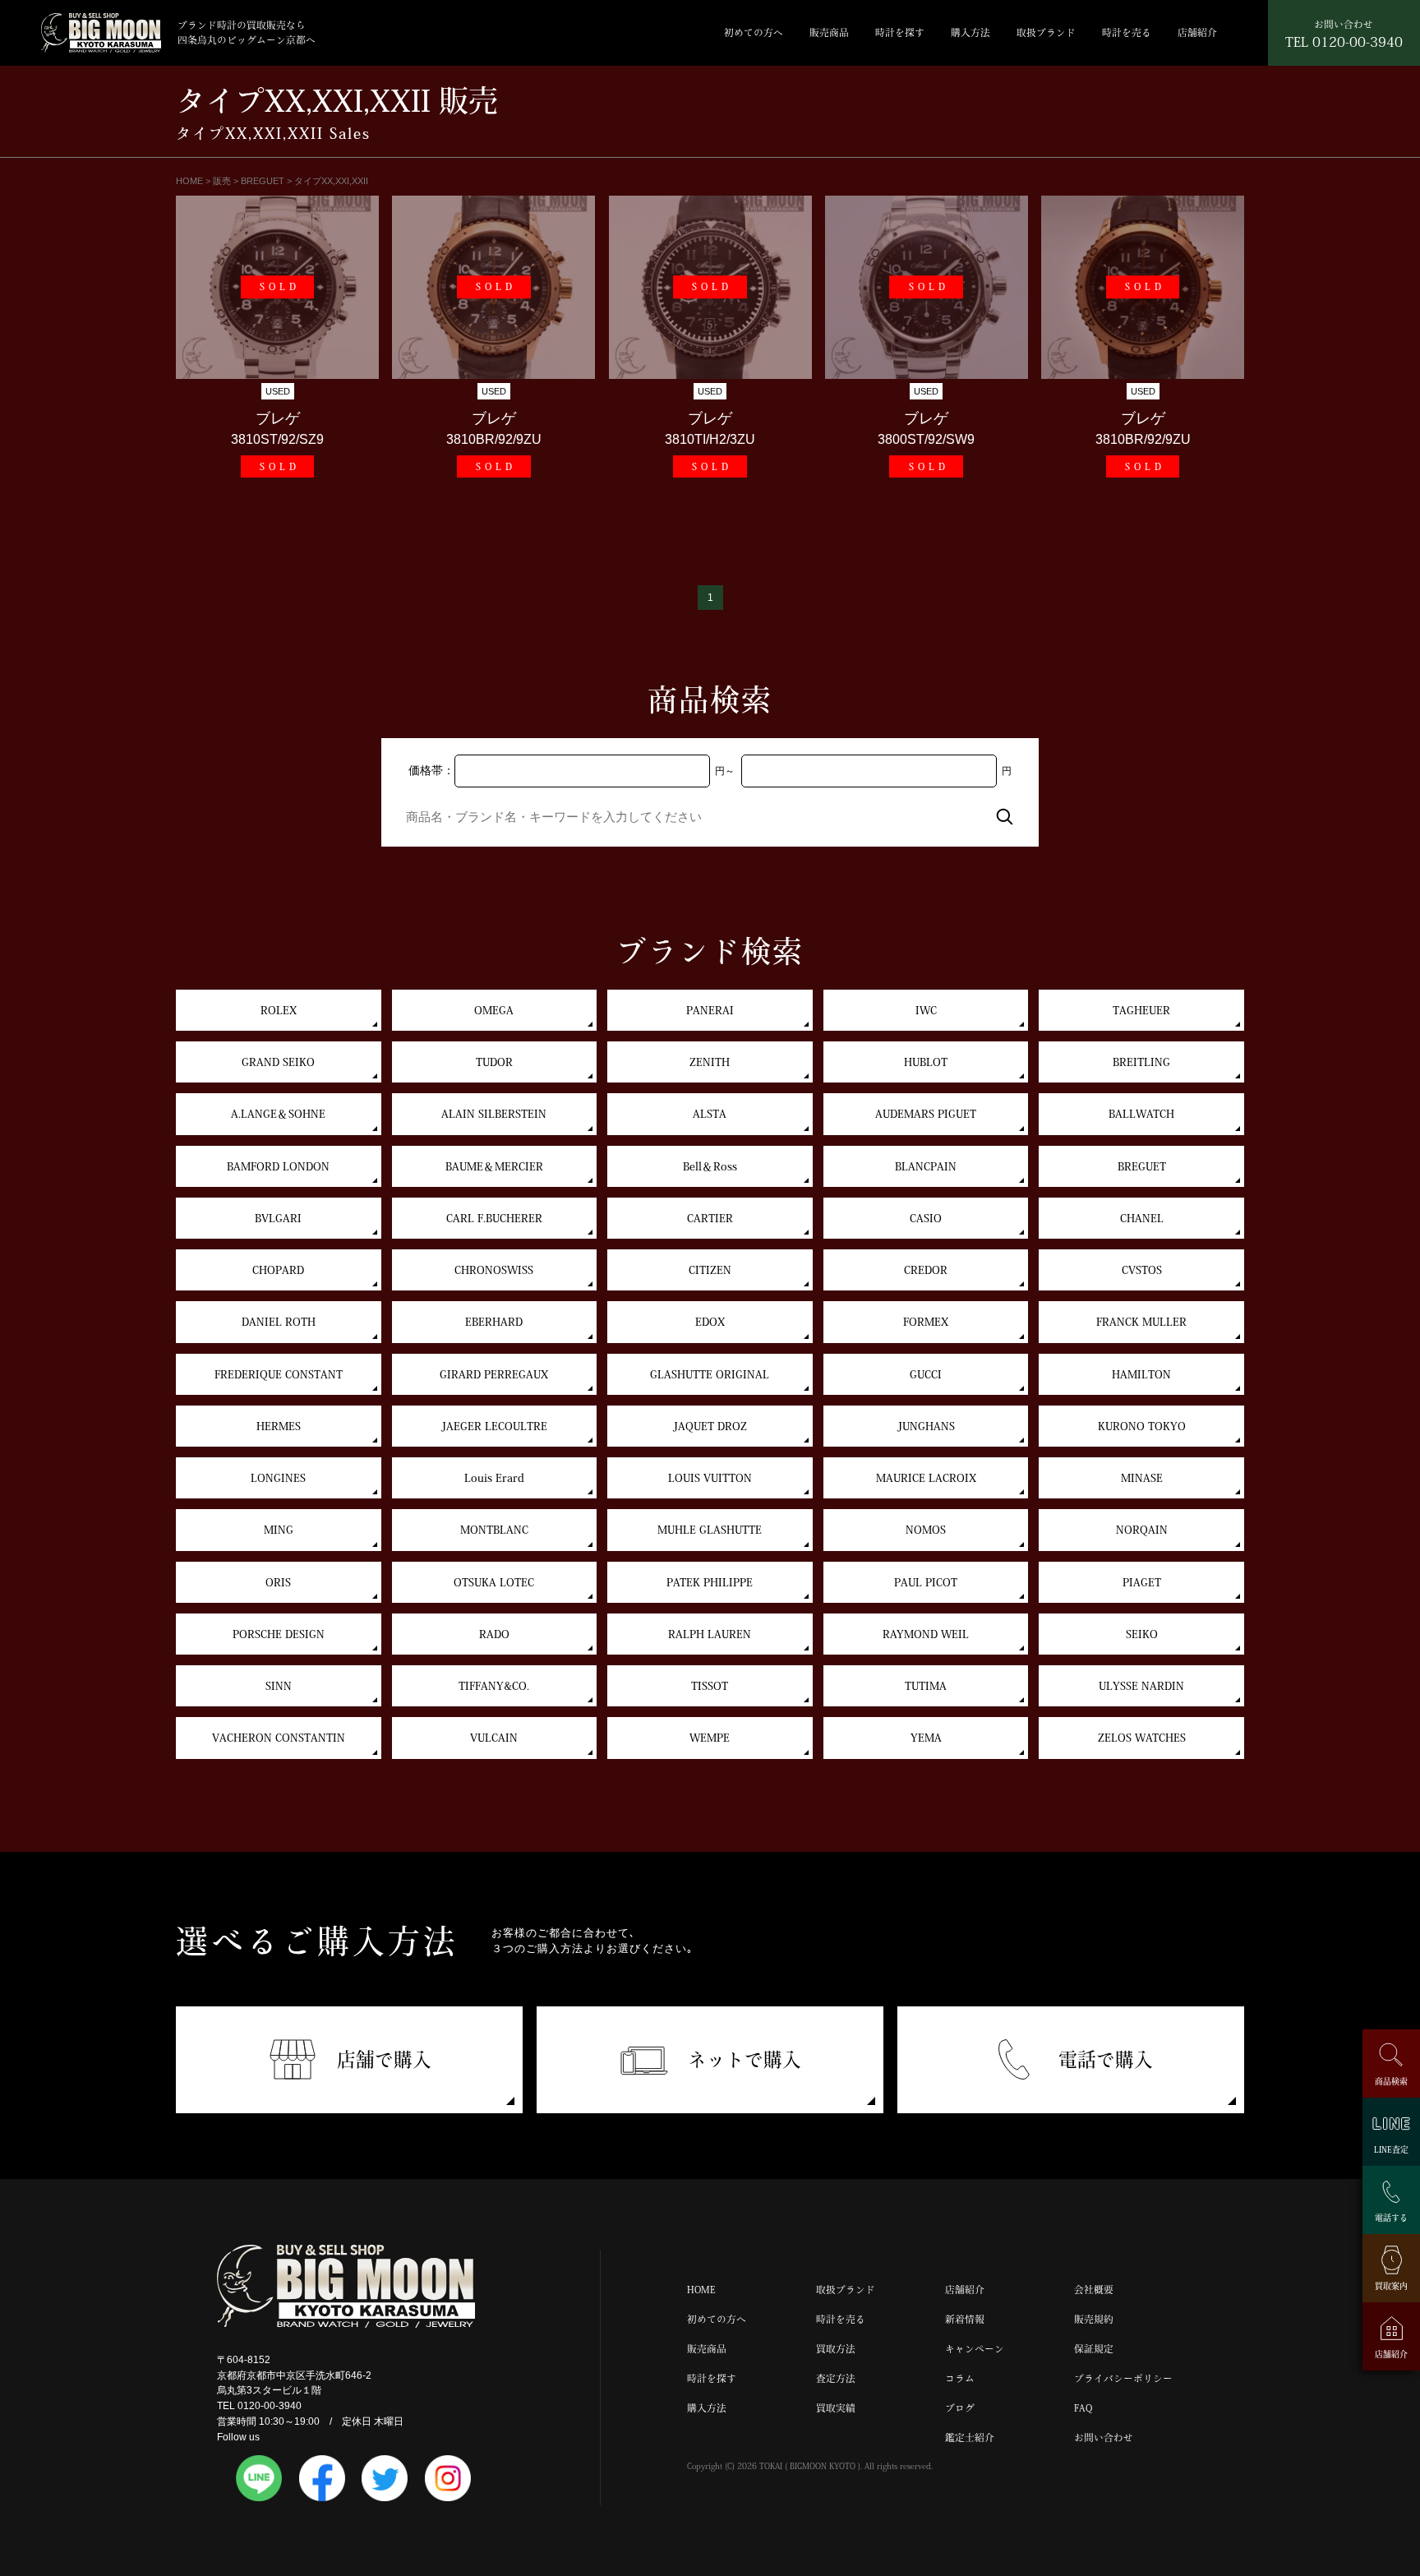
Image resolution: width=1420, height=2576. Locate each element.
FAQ (1083, 2408)
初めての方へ (754, 32)
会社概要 (1094, 2290)
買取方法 (836, 2349)
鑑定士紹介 (970, 2438)
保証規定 (1094, 2349)
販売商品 (829, 32)
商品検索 (1391, 2081)
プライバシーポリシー (1123, 2378)
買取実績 (836, 2408)
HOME (701, 2290)
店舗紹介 (1197, 32)
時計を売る (1127, 32)
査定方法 (836, 2378)
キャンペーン (975, 2349)
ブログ (960, 2408)
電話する (1391, 2218)
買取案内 (1391, 2286)
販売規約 (1094, 2319)
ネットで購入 (745, 2059)
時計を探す (900, 32)
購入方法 (970, 32)
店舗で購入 (384, 2059)
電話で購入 (1106, 2059)
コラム (960, 2378)
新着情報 (965, 2319)
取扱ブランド (1046, 32)
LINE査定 (1391, 2149)
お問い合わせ (1104, 2438)
